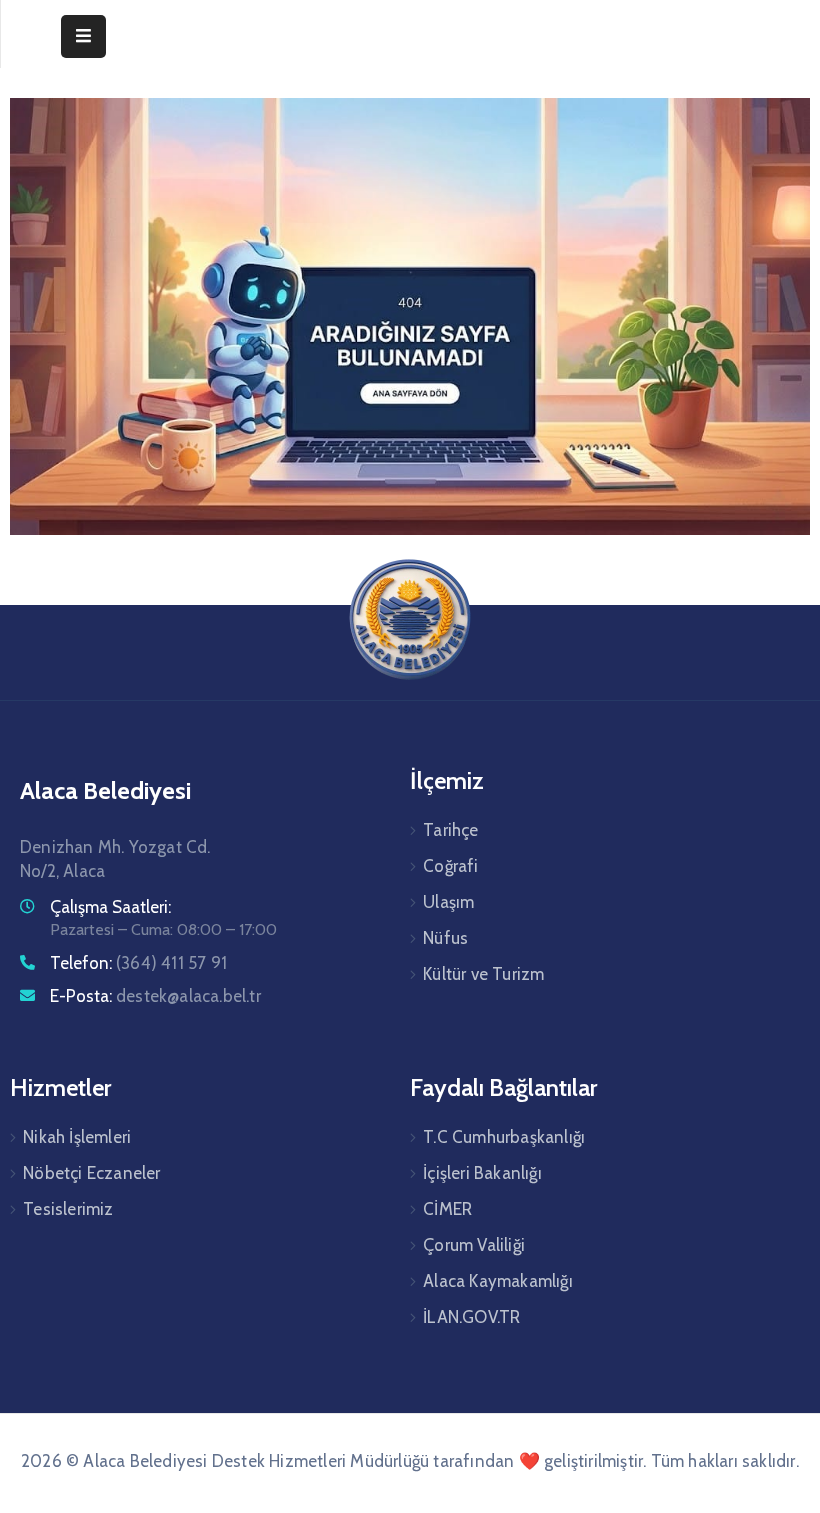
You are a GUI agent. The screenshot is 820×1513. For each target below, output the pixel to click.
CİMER (447, 1209)
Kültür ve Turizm (483, 974)
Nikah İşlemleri (77, 1137)
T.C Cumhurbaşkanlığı (504, 1137)
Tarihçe (450, 830)
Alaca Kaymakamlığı (498, 1281)
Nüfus (445, 938)
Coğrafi (450, 866)
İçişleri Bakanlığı (482, 1173)
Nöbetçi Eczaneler (91, 1173)
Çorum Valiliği (474, 1245)
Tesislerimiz (68, 1209)
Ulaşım (448, 902)
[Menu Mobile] (83, 36)
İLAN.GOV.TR (471, 1317)
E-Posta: (155, 996)
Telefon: (138, 963)
